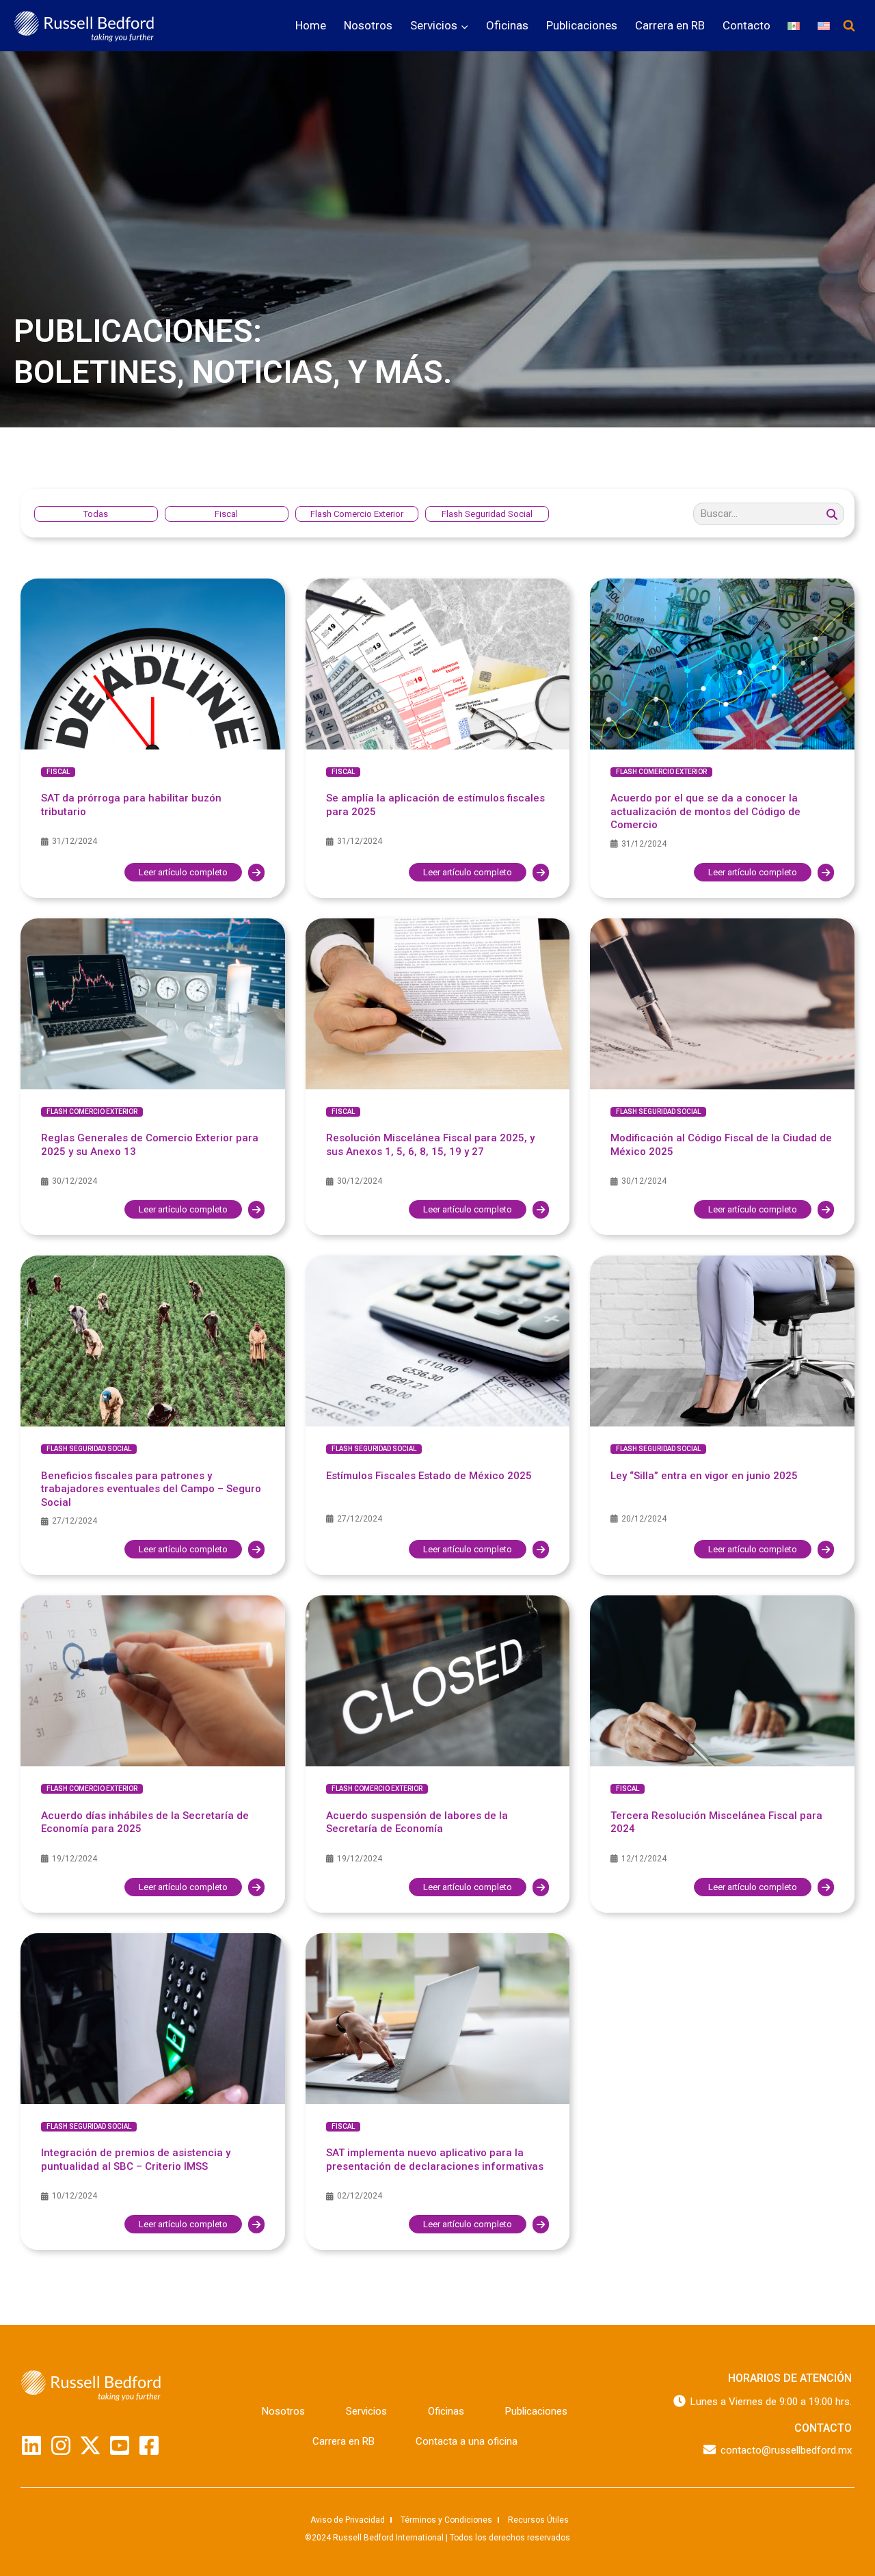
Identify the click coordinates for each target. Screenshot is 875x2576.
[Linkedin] (31, 2445)
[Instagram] (61, 2445)
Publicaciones (582, 25)
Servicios (366, 2411)
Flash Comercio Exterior (661, 772)
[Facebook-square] (149, 2445)
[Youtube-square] (120, 2445)
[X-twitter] (90, 2445)
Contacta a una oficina (467, 2441)
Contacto (746, 25)
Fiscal (58, 772)
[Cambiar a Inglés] (824, 26)
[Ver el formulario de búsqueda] (849, 26)
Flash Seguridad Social (658, 1112)
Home (311, 25)
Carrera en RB (670, 25)
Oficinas (507, 25)
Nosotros (368, 25)
